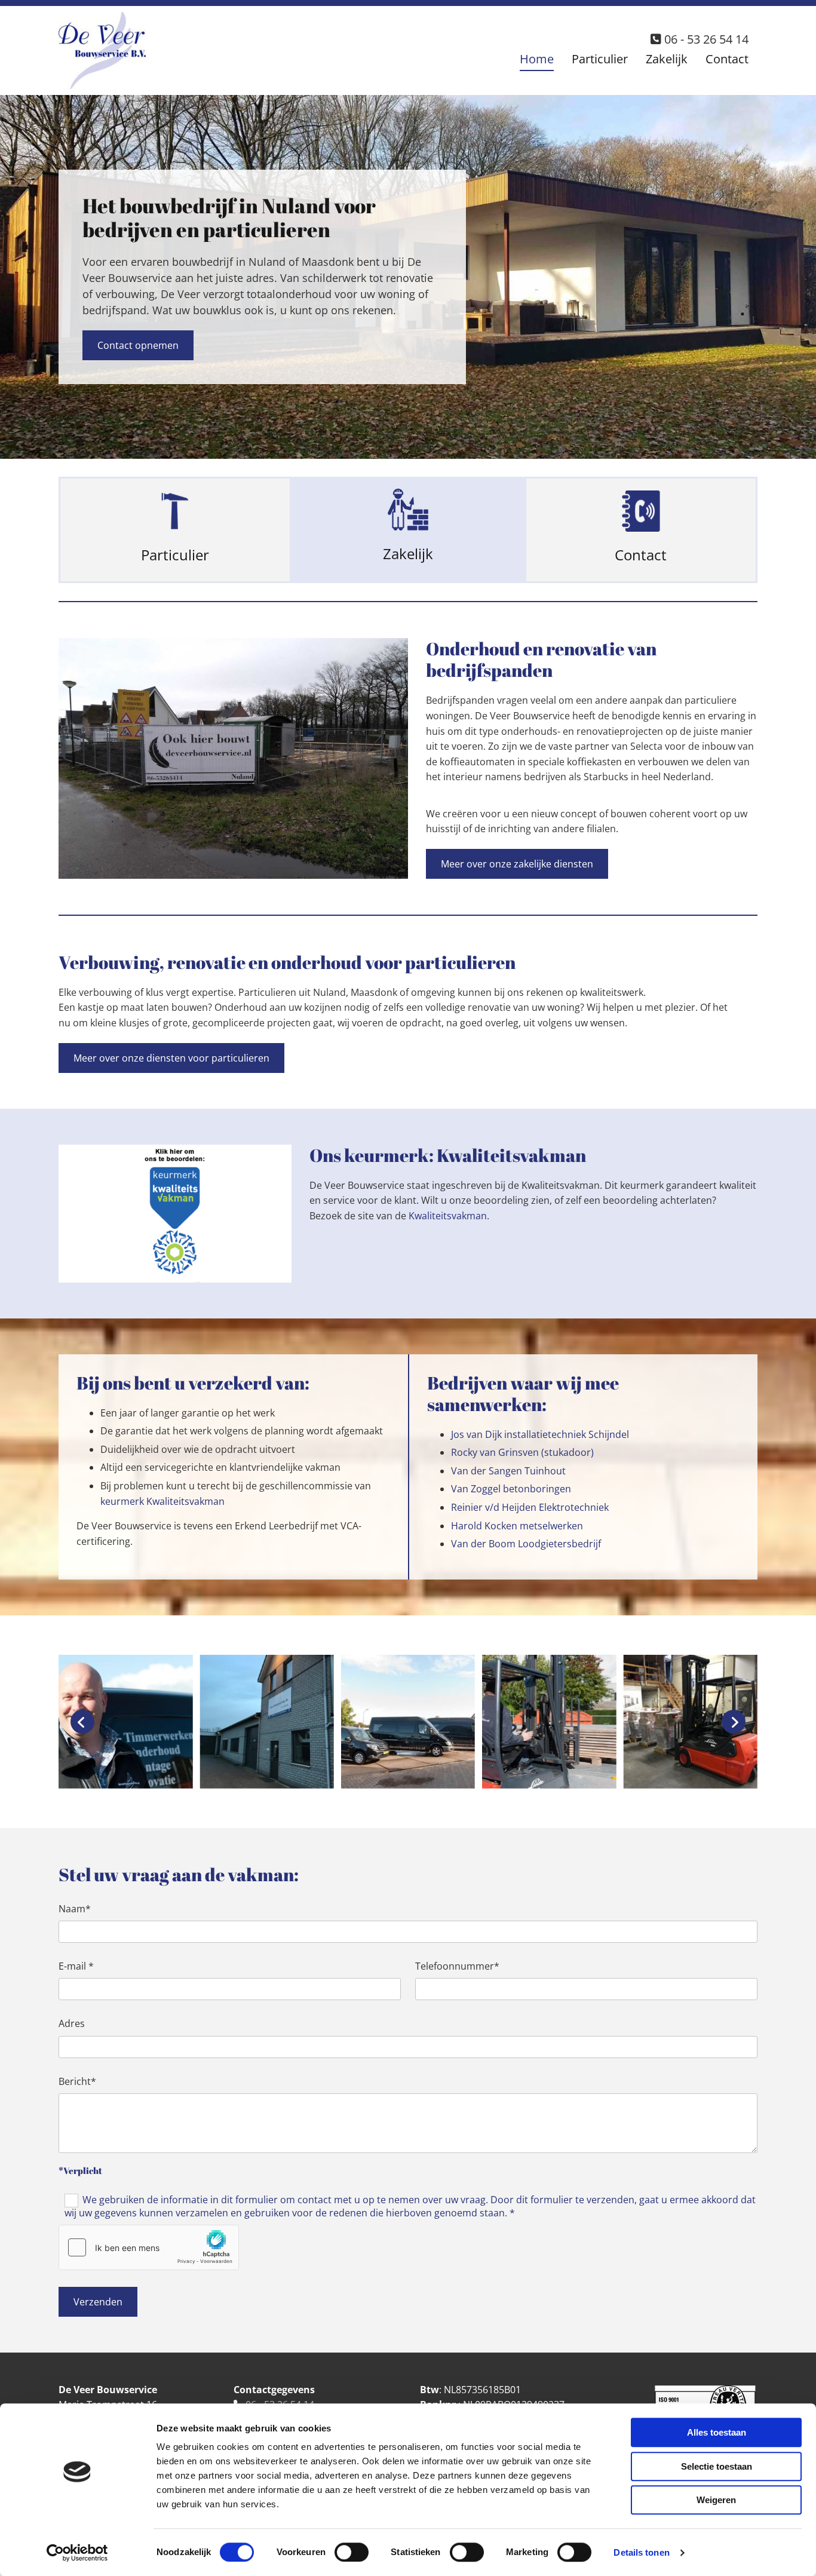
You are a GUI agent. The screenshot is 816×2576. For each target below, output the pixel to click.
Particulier (600, 59)
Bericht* (77, 2082)
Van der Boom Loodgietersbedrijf (526, 1544)
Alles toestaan (717, 2432)
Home (537, 59)
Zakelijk (667, 59)
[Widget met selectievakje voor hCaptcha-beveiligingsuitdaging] (149, 2247)
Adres (72, 2024)
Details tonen (641, 2552)
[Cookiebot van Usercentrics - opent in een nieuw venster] (77, 2553)
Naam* (75, 1909)
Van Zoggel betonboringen (511, 1489)
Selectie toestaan (717, 2466)
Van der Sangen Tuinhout (508, 1471)
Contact (727, 59)
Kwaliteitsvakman (448, 1216)
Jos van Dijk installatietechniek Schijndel (540, 1434)
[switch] (352, 2552)
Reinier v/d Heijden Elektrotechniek (530, 1507)
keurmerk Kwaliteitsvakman (162, 1501)
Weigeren (716, 2500)
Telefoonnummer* (457, 1966)
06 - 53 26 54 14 (706, 39)
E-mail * (76, 1966)
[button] (138, 345)
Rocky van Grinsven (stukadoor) (522, 1452)
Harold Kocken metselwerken (517, 1526)
